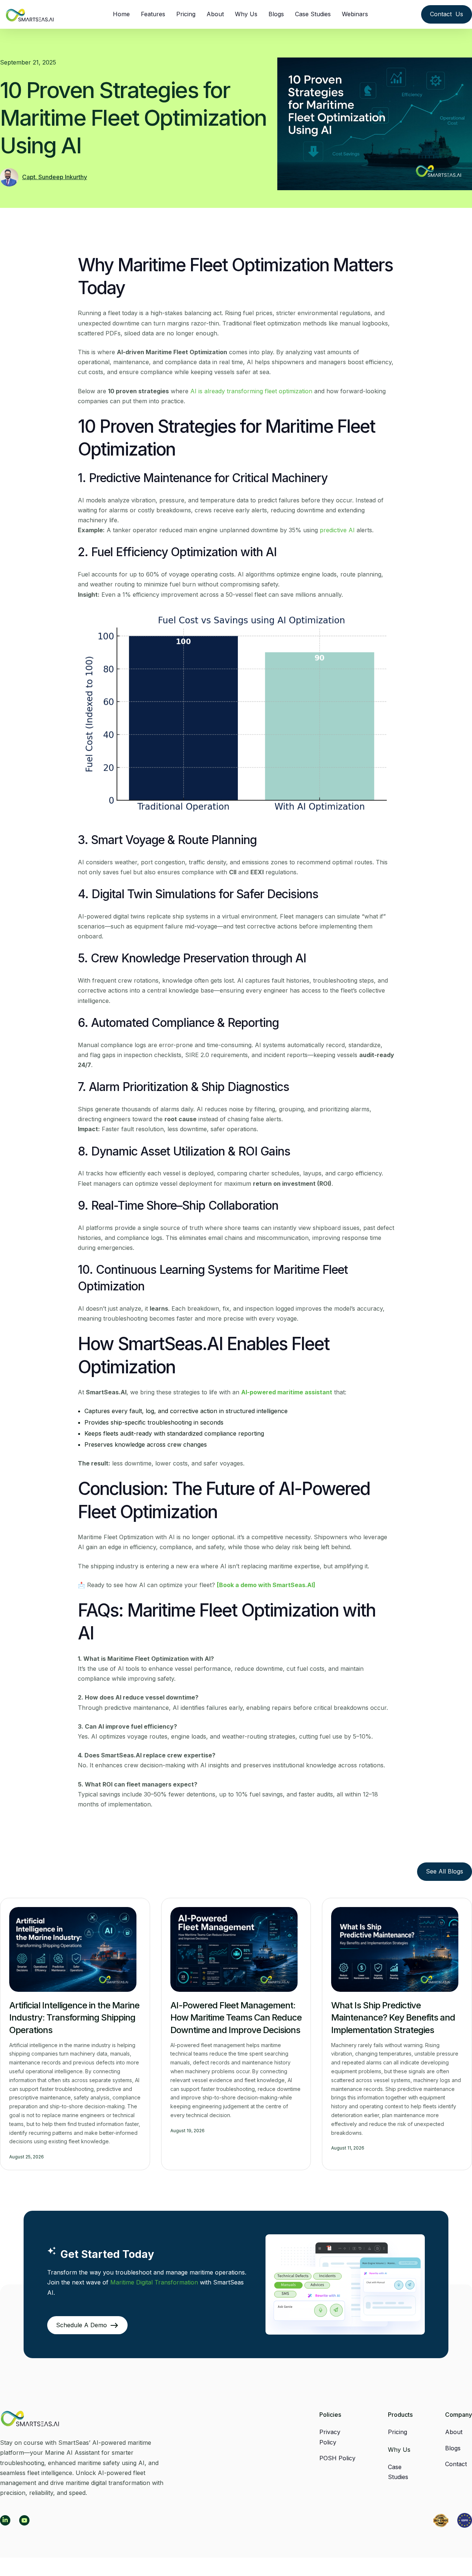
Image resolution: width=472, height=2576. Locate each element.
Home (121, 14)
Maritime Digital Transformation (154, 2282)
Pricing (186, 14)
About (215, 14)
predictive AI (337, 530)
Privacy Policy (330, 2437)
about (454, 2432)
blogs (453, 2448)
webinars (355, 14)
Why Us (246, 14)
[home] (30, 11)
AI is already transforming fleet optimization (251, 391)
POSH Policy (337, 2458)
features (153, 14)
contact (456, 2464)
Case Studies (313, 14)
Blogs (276, 14)
